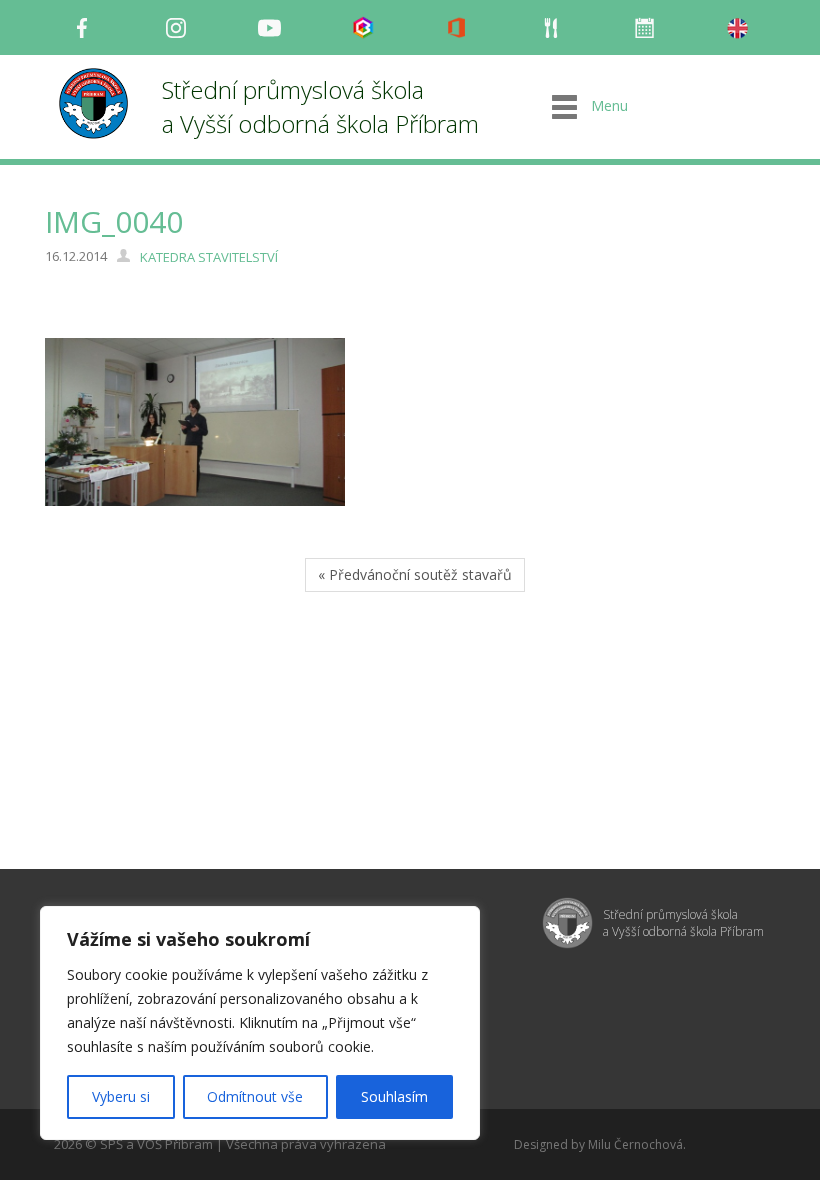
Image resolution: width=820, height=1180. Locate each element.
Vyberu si (121, 1096)
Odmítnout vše (255, 1096)
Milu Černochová (635, 1144)
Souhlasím (394, 1096)
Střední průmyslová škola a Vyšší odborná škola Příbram (320, 106)
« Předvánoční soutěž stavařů (415, 574)
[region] (260, 1023)
